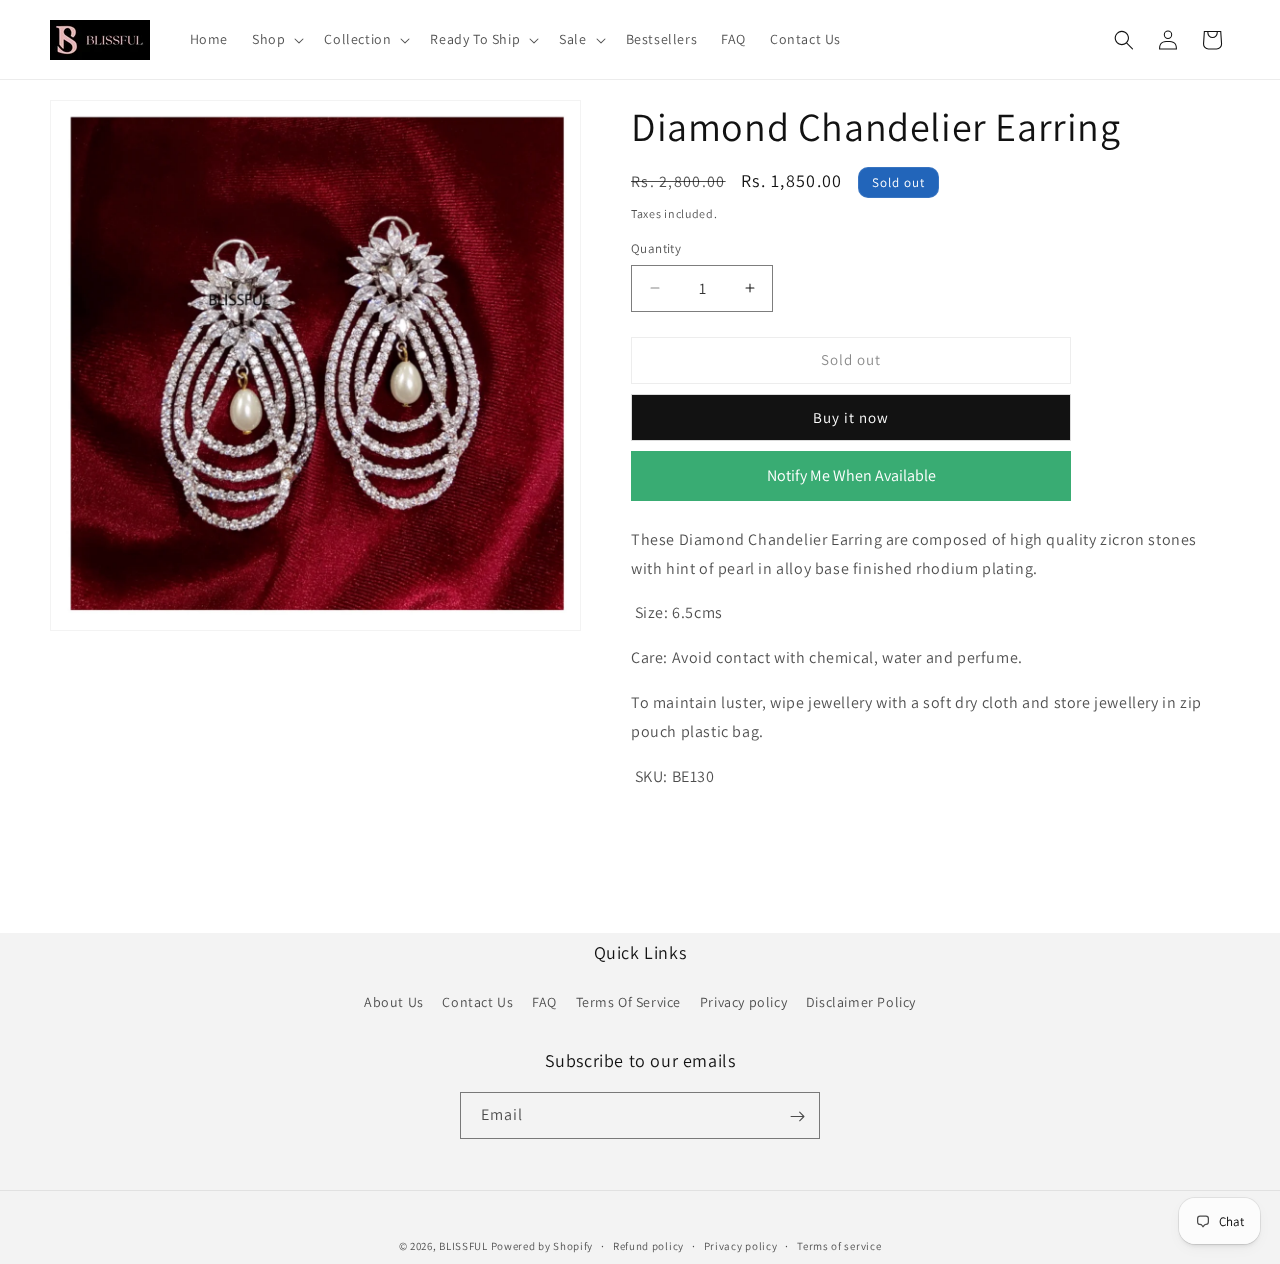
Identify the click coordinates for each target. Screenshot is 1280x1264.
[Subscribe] (797, 1116)
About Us (394, 1001)
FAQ (544, 1001)
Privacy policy (743, 1001)
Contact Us (477, 1001)
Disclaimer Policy (861, 1001)
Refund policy (648, 1245)
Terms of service (839, 1245)
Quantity (656, 248)
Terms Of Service (629, 1001)
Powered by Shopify (542, 1246)
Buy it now (851, 417)
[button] (276, 39)
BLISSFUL (463, 1246)
